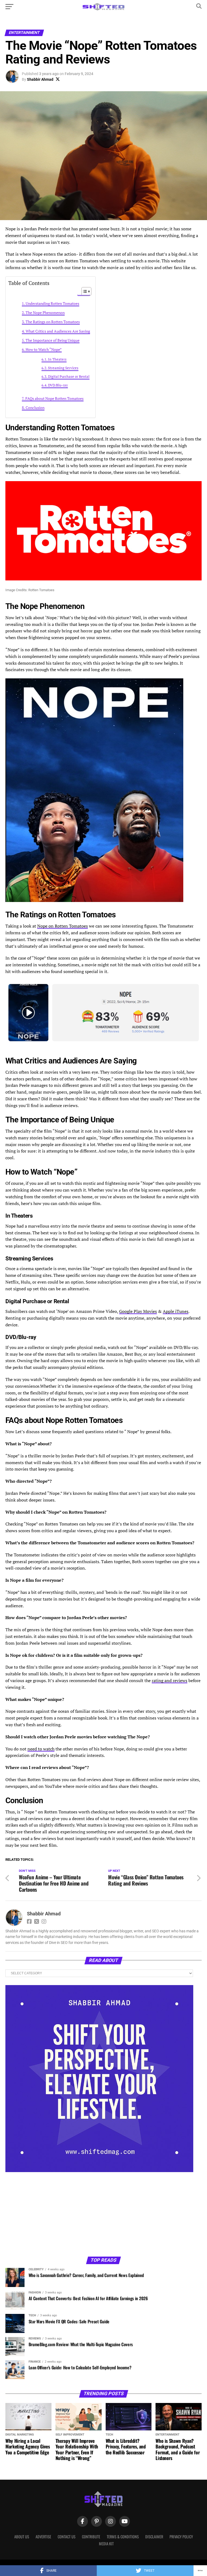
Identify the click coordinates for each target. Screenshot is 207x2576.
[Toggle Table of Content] (84, 291)
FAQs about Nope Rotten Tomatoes (54, 398)
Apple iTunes (176, 1311)
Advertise (43, 2537)
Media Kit (106, 2544)
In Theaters (57, 359)
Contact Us (67, 2537)
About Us (22, 2537)
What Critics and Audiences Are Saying (58, 331)
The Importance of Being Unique (53, 340)
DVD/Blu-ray (58, 385)
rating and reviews (170, 1680)
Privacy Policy (181, 2537)
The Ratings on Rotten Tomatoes (53, 322)
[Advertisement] (49, 2214)
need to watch (41, 1749)
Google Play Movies (138, 1311)
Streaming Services (63, 368)
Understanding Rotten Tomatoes (52, 303)
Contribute (91, 2537)
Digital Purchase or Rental (69, 377)
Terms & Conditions (123, 2537)
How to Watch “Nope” (44, 349)
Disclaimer (154, 2537)
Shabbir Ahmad (40, 79)
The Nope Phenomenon (45, 313)
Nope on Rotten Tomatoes (63, 926)
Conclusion (35, 408)
